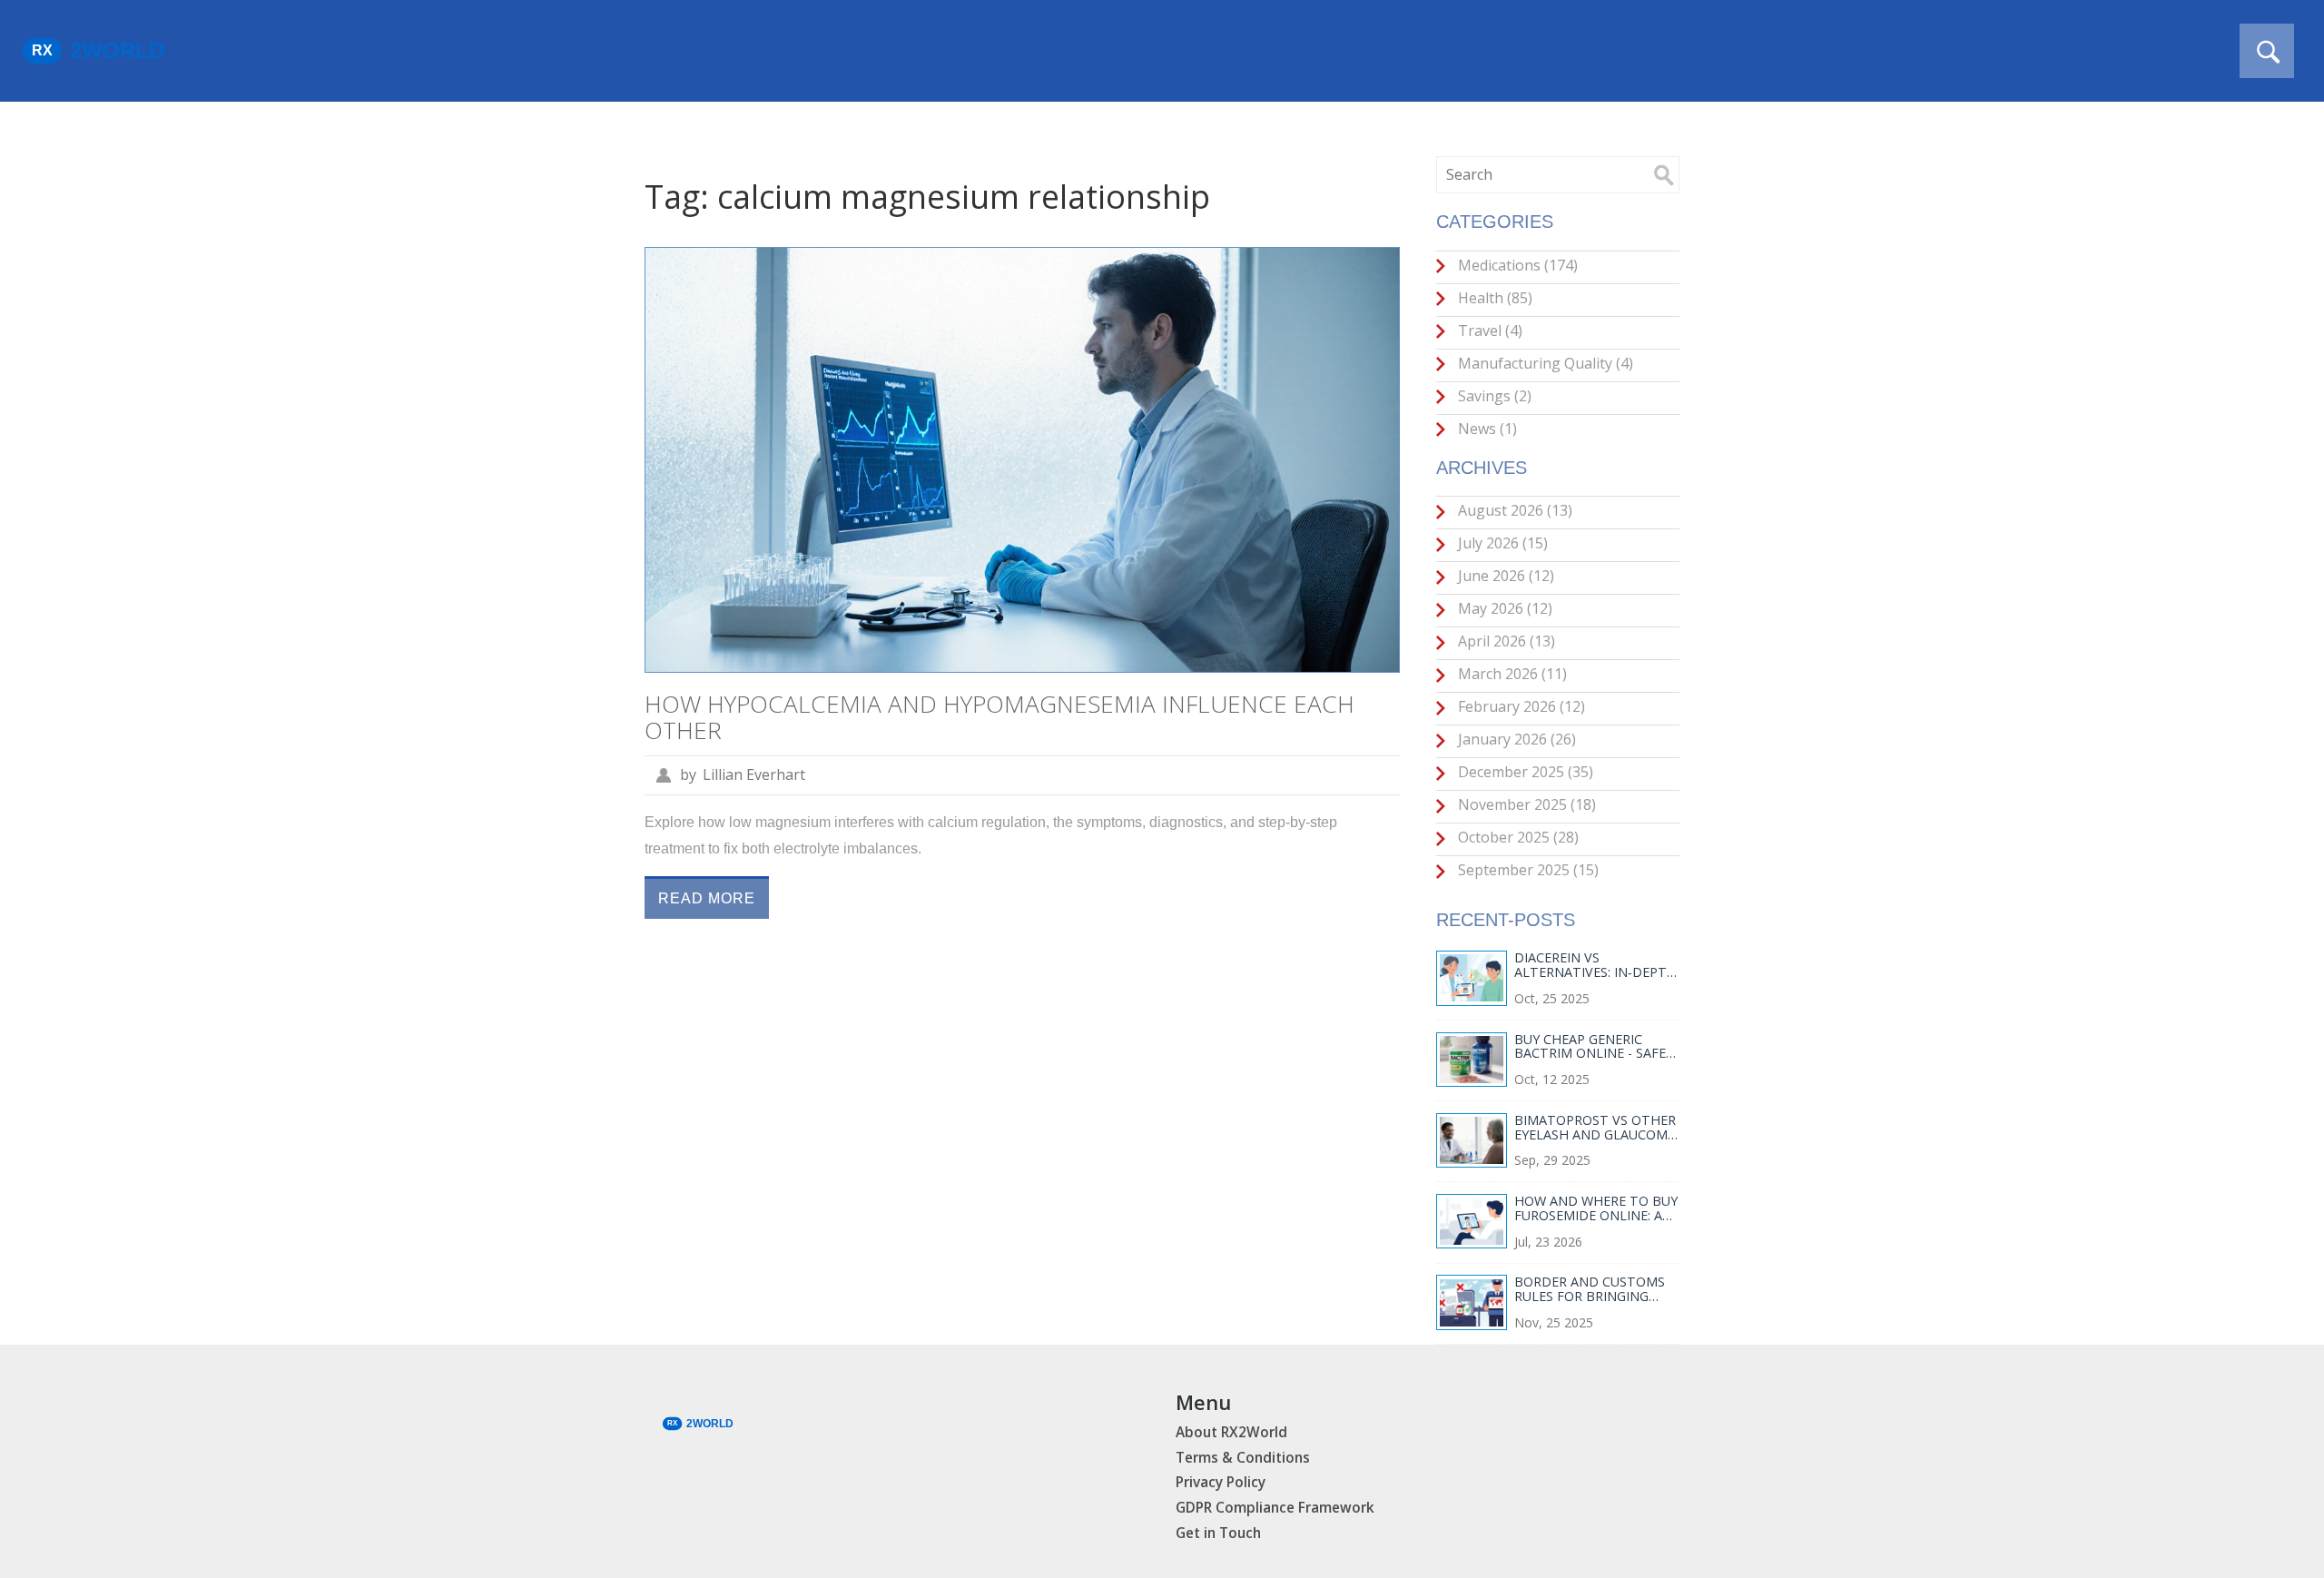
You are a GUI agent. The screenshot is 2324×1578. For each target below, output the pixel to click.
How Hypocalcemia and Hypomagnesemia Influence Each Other (1000, 717)
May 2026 (1503, 608)
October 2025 (1517, 837)
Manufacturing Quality (1544, 363)
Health (1493, 298)
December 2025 (1524, 772)
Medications (1516, 265)
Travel (1488, 330)
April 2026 (1505, 641)
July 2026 (1501, 543)
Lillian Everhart (754, 774)
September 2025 (1526, 870)
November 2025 (1525, 804)
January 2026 (1515, 739)
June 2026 (1504, 576)
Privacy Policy (1221, 1482)
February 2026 (1520, 706)
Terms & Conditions (1243, 1458)
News (1486, 429)
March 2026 (1511, 674)
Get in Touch (1218, 1533)
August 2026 (1513, 510)
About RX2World (1231, 1432)
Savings (1493, 396)
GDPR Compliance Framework (1275, 1508)
